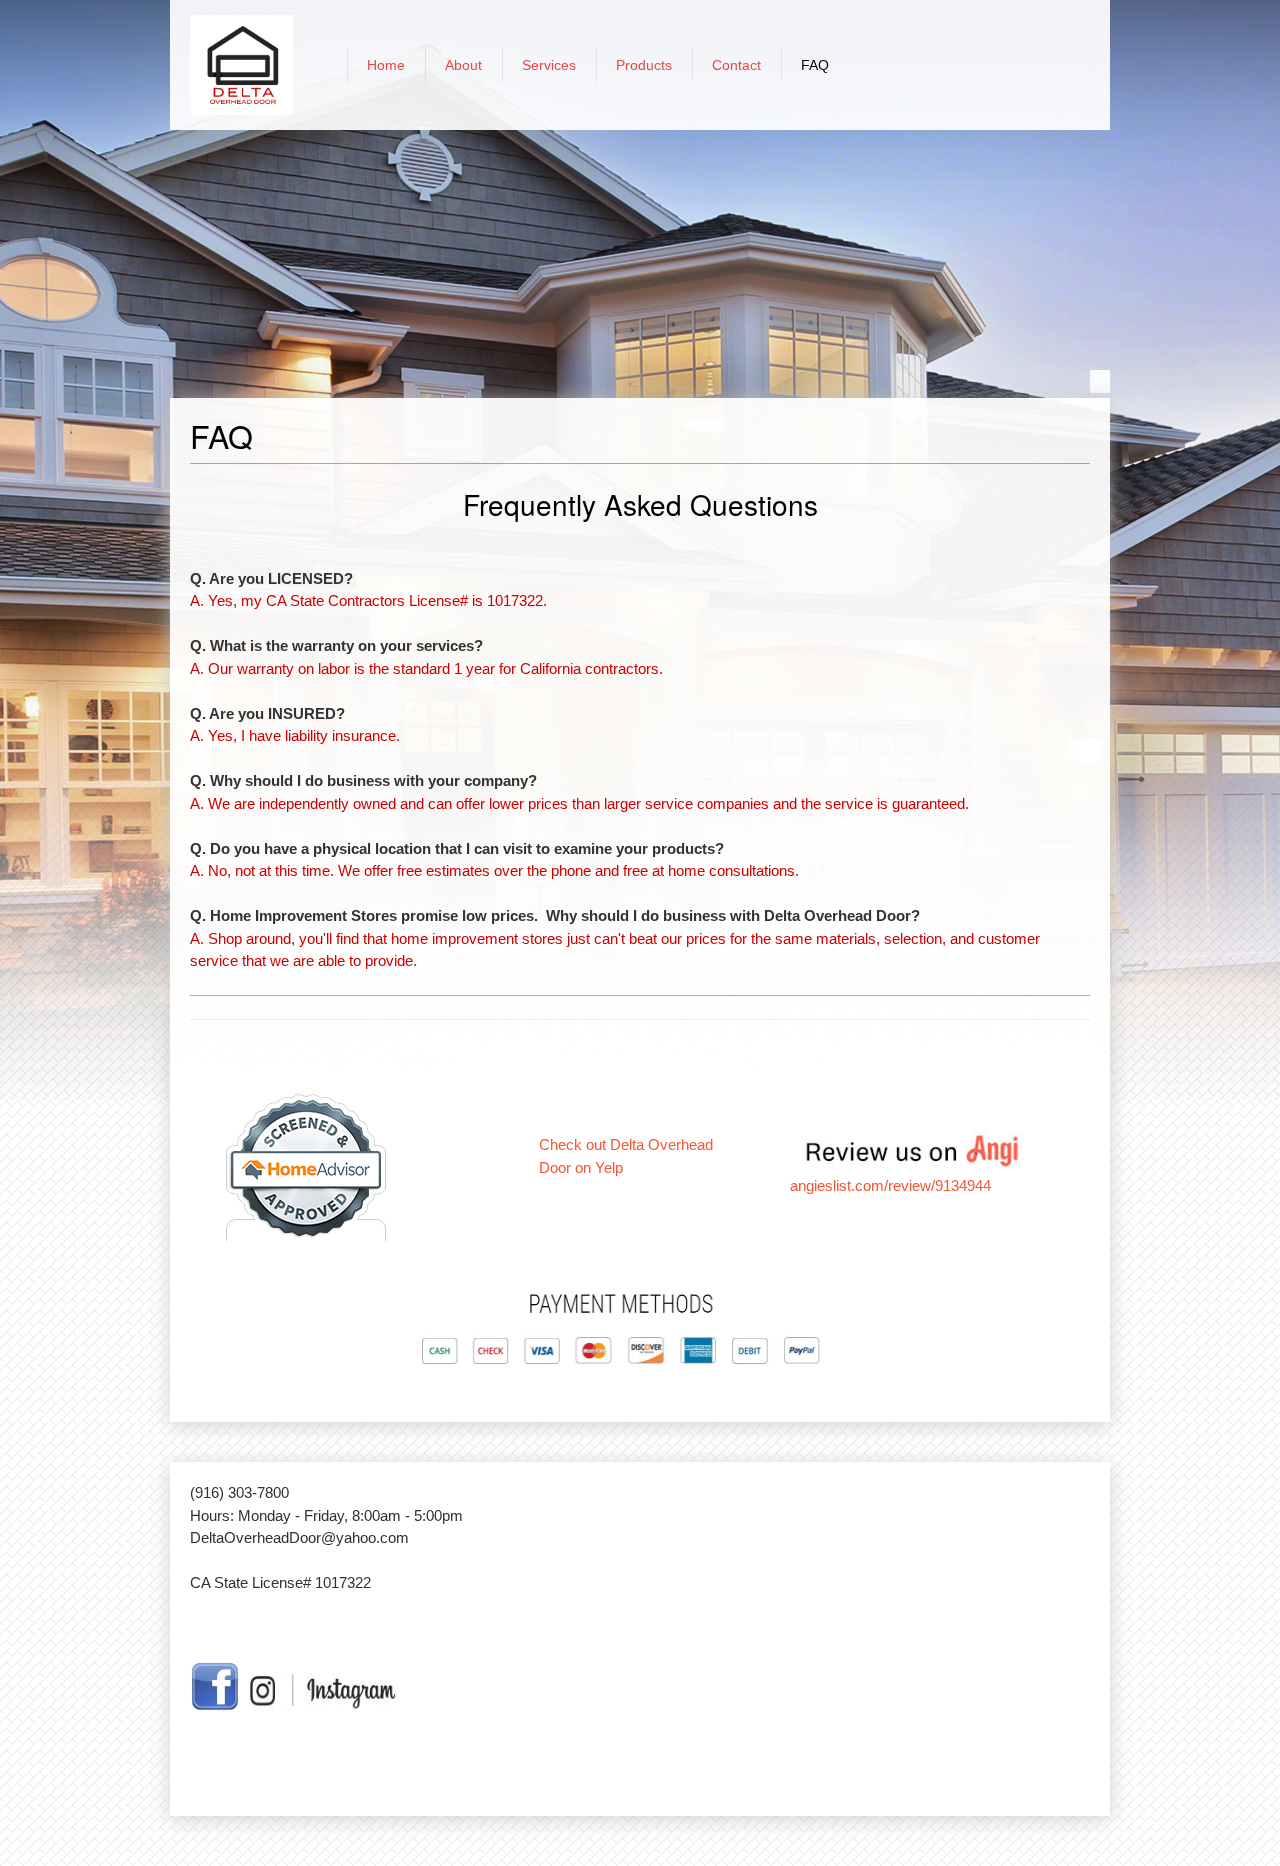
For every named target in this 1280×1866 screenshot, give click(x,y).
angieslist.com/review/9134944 (890, 1185)
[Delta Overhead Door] (241, 65)
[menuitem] (386, 65)
